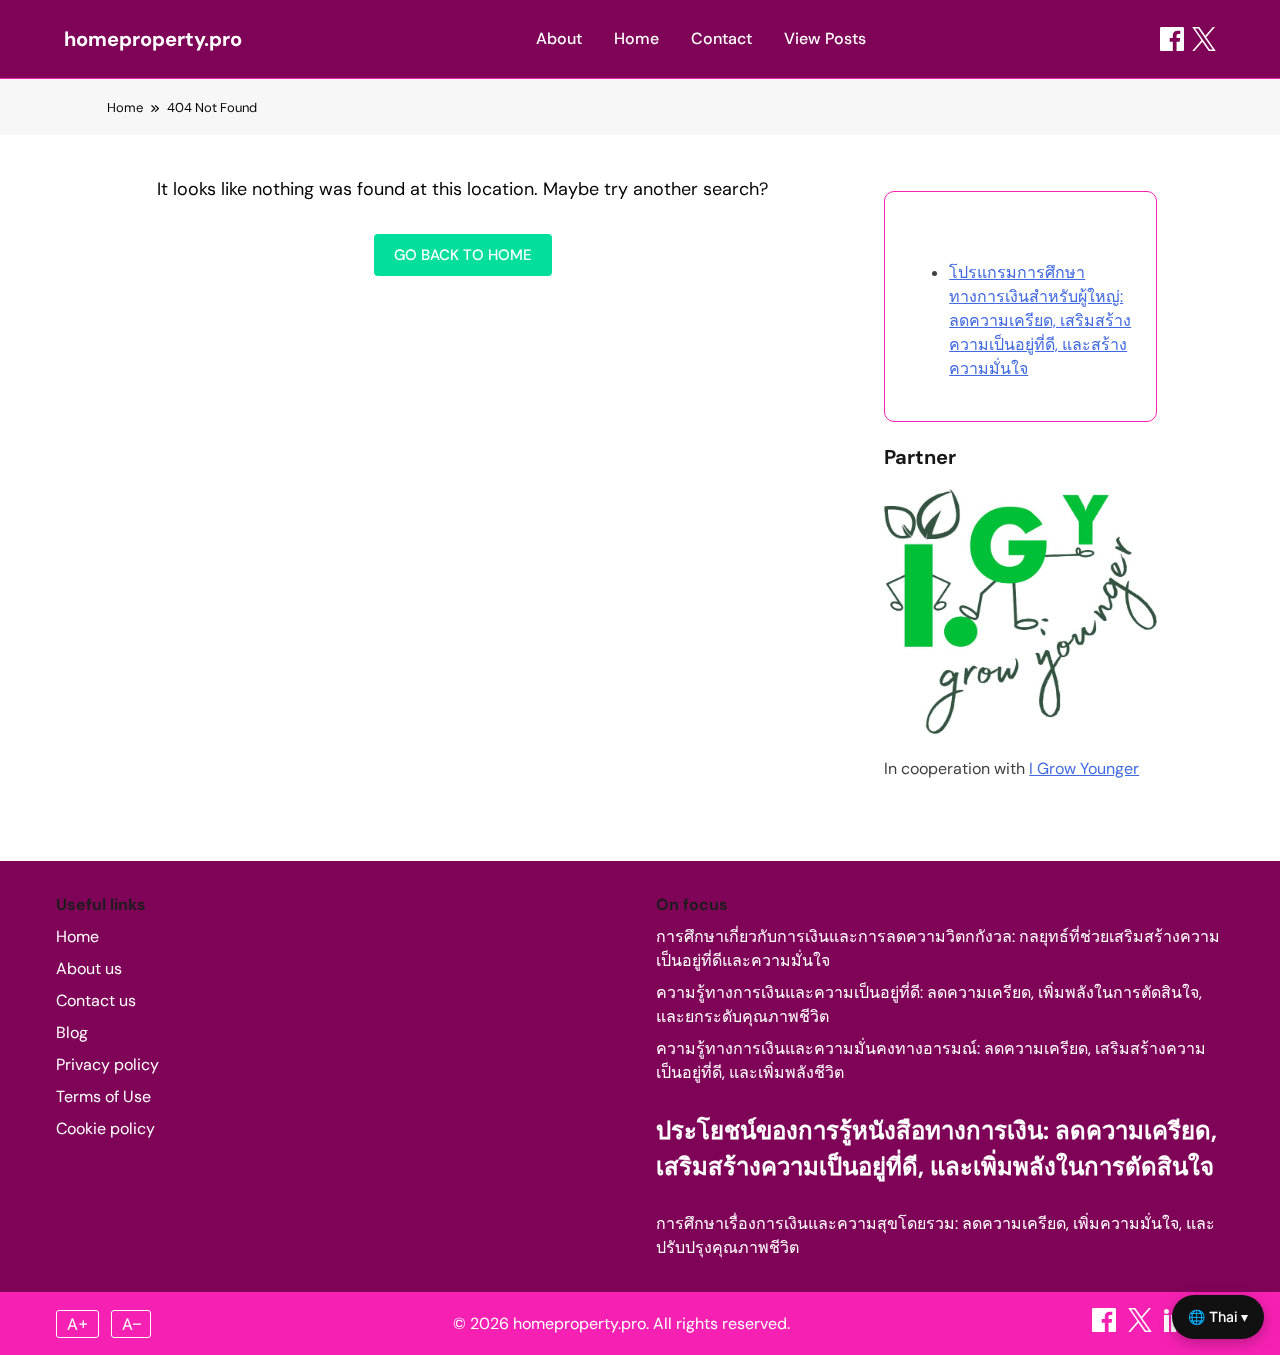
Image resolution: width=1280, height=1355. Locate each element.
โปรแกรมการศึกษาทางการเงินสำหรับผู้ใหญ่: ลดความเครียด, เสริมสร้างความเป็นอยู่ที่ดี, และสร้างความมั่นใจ (1040, 320)
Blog (72, 1032)
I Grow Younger (1084, 768)
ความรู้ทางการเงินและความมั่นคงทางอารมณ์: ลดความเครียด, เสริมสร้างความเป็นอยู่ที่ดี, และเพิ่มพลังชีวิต (931, 1060)
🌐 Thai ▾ (1218, 1316)
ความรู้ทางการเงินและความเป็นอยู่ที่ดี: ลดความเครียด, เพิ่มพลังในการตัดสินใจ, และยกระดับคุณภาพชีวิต (929, 1004)
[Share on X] (1142, 1326)
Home (636, 38)
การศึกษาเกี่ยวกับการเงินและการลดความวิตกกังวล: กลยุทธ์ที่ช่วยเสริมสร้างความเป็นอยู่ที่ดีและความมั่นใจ (938, 948)
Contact (721, 38)
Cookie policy (105, 1128)
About (559, 38)
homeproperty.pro (153, 39)
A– (131, 1324)
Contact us (96, 1000)
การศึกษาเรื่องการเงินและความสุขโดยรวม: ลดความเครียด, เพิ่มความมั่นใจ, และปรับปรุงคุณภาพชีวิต (935, 1235)
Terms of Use (103, 1096)
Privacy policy (107, 1064)
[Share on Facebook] (1172, 39)
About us (89, 968)
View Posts (825, 38)
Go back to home (463, 255)
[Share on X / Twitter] (1204, 39)
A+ (78, 1324)
